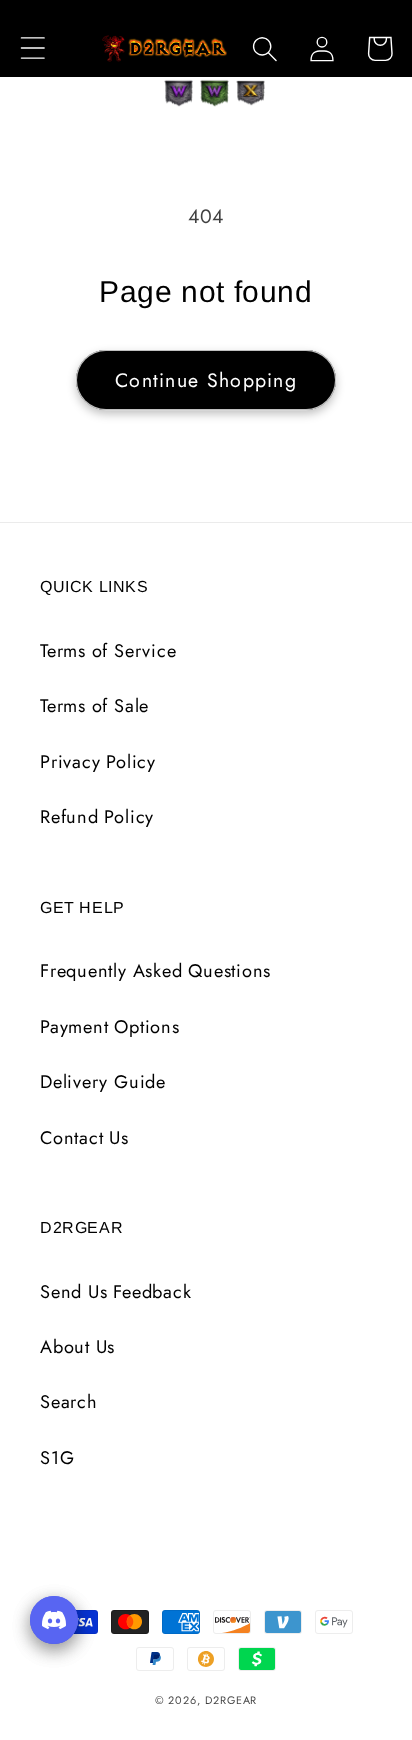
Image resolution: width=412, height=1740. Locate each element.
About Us (77, 1347)
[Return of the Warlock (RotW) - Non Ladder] (179, 93)
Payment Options (110, 1027)
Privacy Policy (98, 762)
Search (69, 1402)
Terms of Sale (94, 706)
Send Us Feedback (115, 1292)
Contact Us (84, 1138)
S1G (57, 1458)
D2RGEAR (231, 1700)
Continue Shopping (206, 380)
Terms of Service (108, 651)
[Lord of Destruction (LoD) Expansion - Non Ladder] (251, 93)
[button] (32, 48)
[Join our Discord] (54, 1620)
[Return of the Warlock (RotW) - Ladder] (215, 93)
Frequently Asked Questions (155, 971)
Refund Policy (97, 817)
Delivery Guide (103, 1082)
